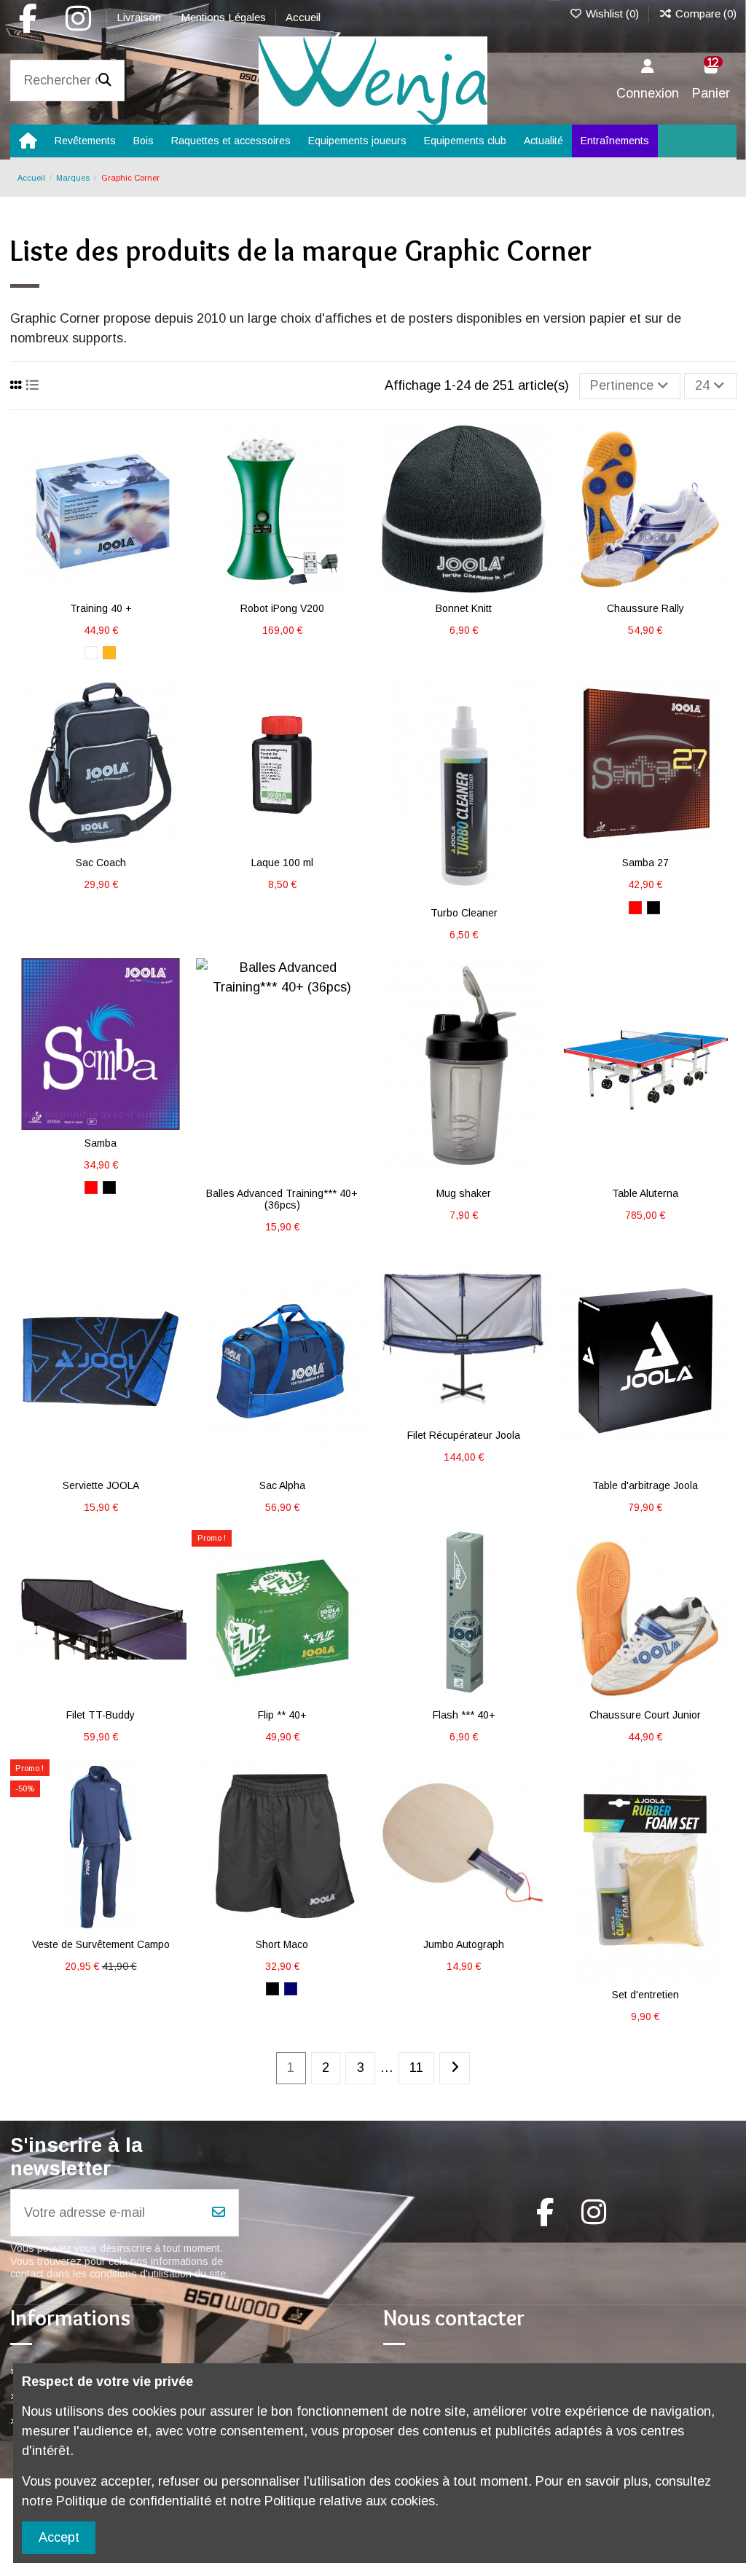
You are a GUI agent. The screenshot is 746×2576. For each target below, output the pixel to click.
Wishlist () (612, 13)
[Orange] (109, 653)
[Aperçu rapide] (101, 602)
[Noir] (653, 908)
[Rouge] (635, 908)
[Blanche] (91, 653)
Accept (59, 2537)
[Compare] (477, 576)
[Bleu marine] (291, 1989)
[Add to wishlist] (450, 576)
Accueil (303, 17)
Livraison (140, 17)
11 (416, 2068)
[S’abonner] (219, 2213)
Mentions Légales (225, 17)
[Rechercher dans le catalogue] (105, 81)
